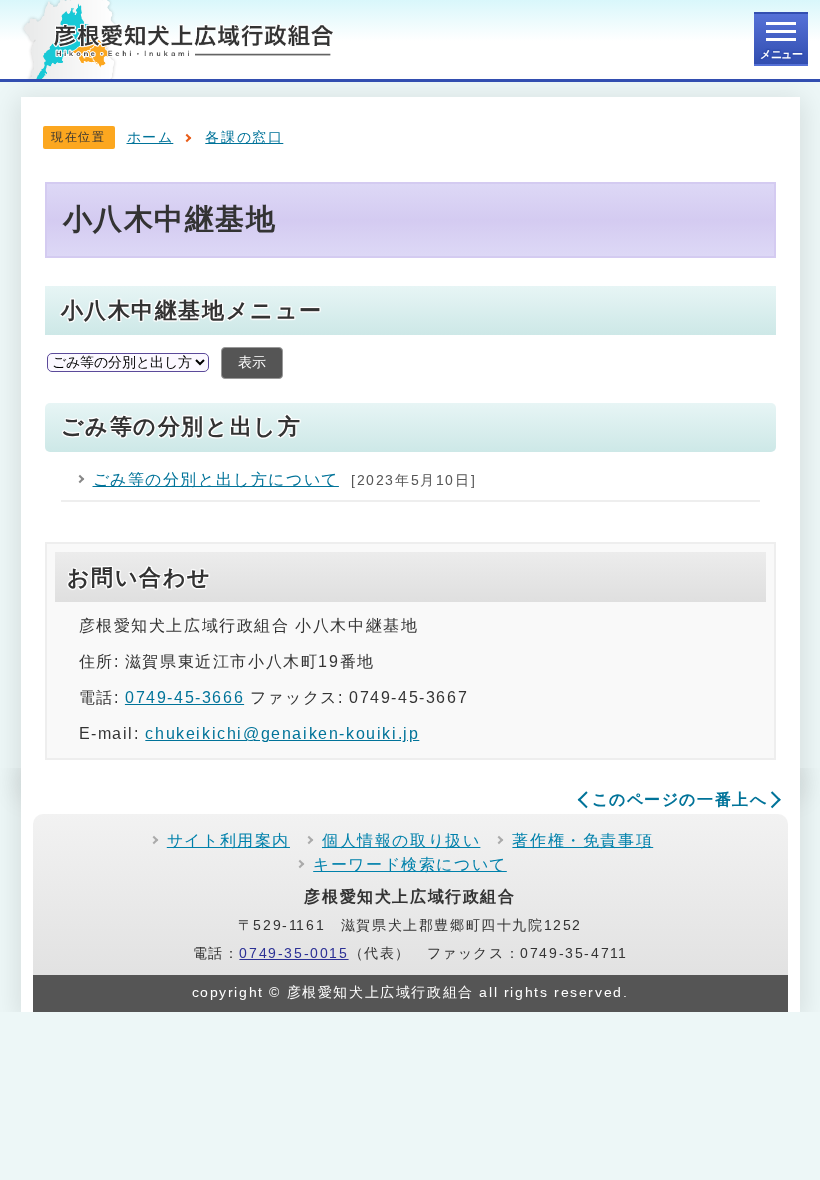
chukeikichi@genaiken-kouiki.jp (282, 733)
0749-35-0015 (293, 953)
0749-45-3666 (184, 697)
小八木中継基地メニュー (192, 310)
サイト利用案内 (228, 840)
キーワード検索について (410, 864)
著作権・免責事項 (582, 840)
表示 (252, 362)
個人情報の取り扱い (401, 840)
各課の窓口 (244, 137)
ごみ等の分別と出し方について (216, 479)
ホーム (150, 137)
